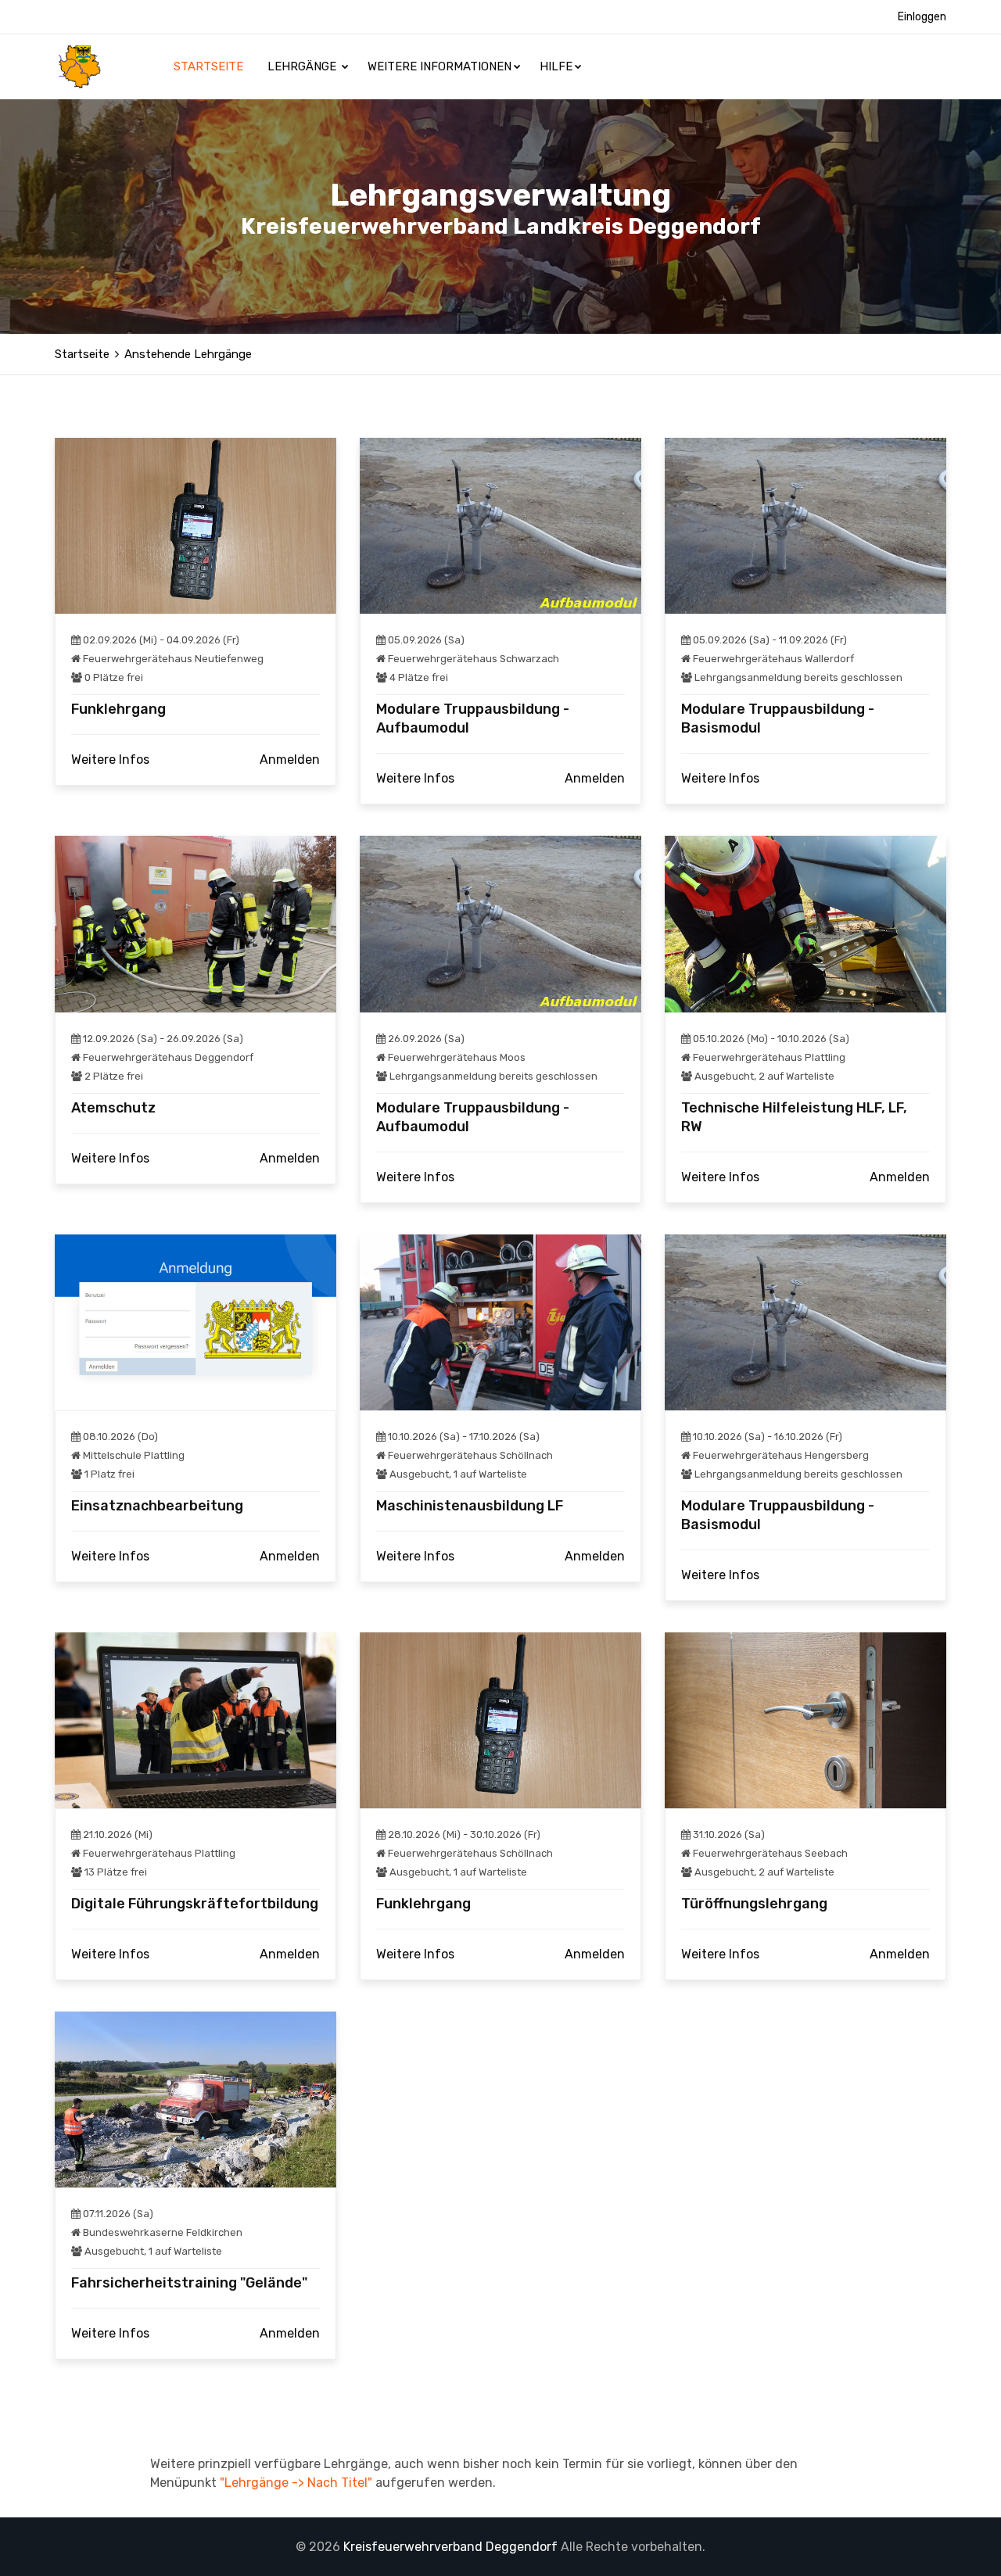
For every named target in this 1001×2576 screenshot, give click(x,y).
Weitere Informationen (440, 66)
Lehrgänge (303, 66)
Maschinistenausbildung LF (470, 1506)
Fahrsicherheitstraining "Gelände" (189, 2283)
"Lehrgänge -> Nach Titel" (296, 2483)
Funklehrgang (118, 709)
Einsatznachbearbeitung (157, 1506)
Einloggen (922, 17)
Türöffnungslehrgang (754, 1904)
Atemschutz (113, 1108)
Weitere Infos (110, 760)
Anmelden (290, 760)
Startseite (210, 66)
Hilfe (556, 66)
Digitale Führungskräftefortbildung (195, 1904)
